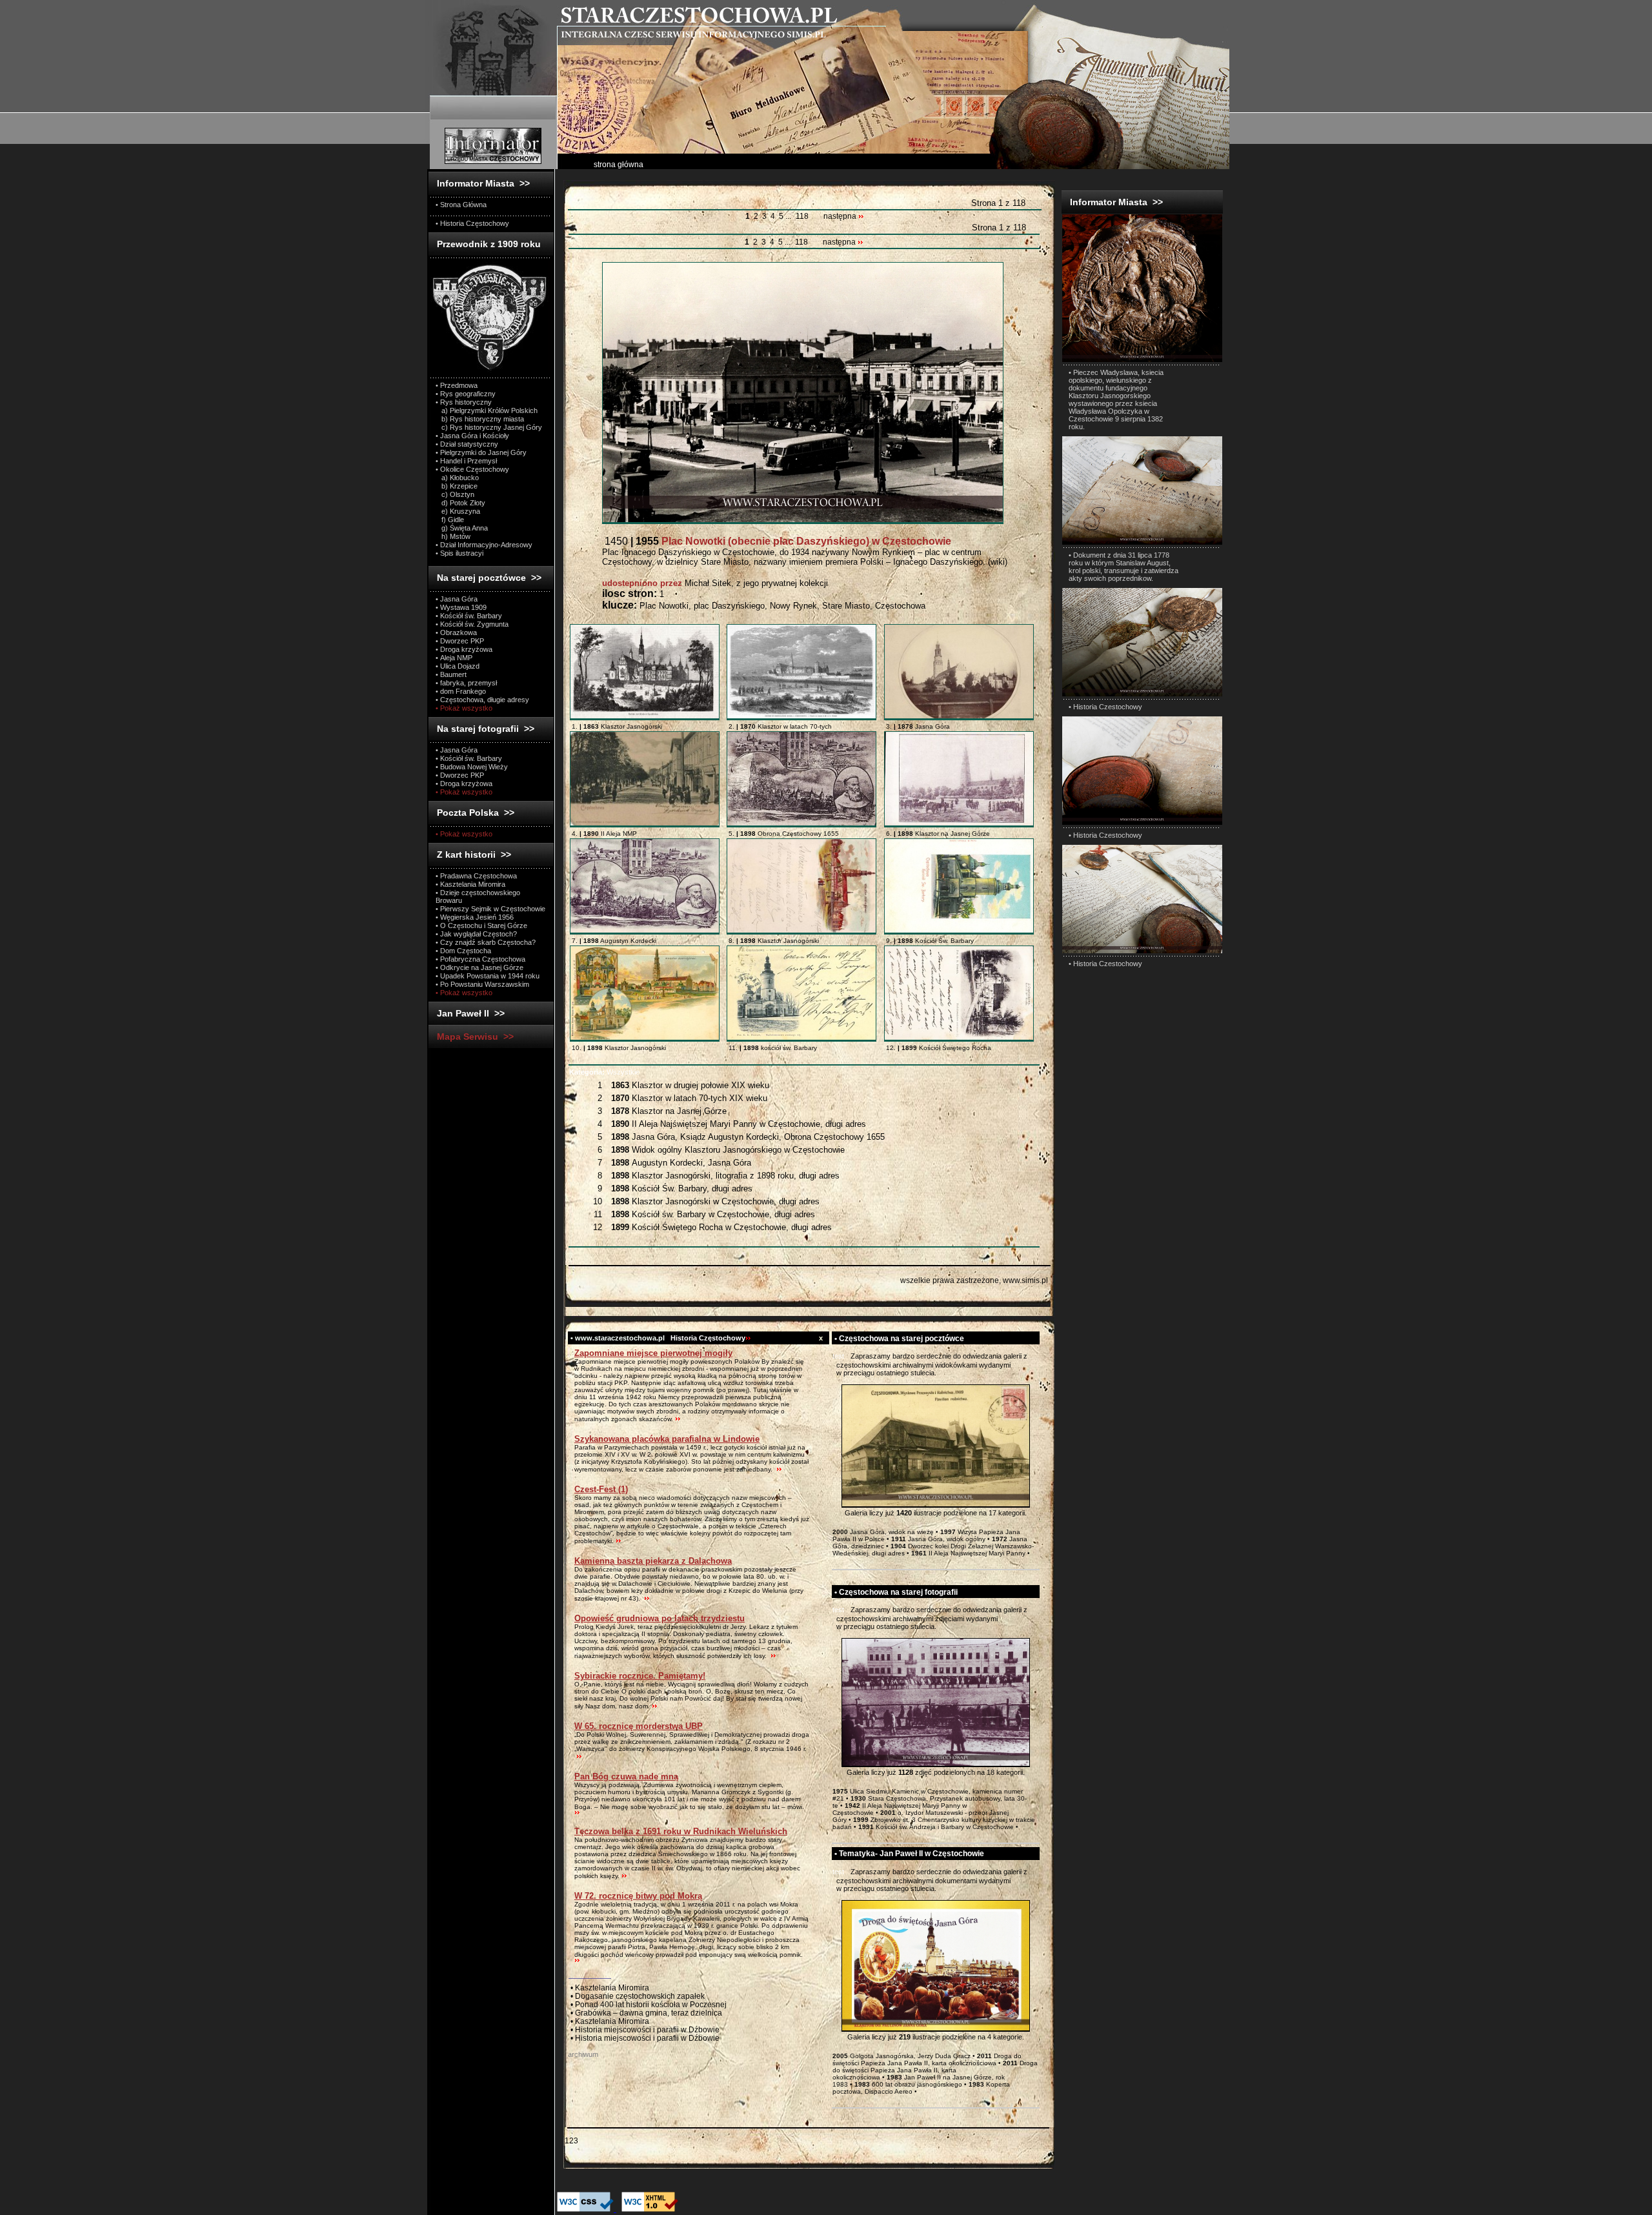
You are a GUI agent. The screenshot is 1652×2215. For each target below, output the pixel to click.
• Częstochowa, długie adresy (482, 700)
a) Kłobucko (457, 478)
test (838, 1356)
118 (802, 216)
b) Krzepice (457, 486)
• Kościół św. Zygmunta (472, 624)
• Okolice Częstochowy (472, 469)
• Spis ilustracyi (459, 553)
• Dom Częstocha (463, 951)
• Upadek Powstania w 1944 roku (488, 976)
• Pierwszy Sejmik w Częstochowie (490, 909)
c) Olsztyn (455, 494)
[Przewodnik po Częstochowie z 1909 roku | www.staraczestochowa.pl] (490, 370)
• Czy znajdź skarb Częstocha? (486, 942)
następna (841, 216)
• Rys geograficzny (466, 394)
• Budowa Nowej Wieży (472, 767)
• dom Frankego (461, 691)
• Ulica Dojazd (458, 666)
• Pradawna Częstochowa (476, 876)
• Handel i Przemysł (466, 461)
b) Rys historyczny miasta (480, 419)
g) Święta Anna (462, 528)
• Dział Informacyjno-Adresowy (484, 545)
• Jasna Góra (457, 599)
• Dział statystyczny (467, 444)
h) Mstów (453, 536)
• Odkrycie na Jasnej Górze (479, 967)
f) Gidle (450, 520)
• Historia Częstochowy (472, 223)
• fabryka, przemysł (466, 683)
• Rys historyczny (464, 402)
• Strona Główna (461, 205)
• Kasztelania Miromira (470, 884)
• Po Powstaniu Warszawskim (482, 984)
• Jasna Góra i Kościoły (472, 436)
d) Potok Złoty (460, 503)
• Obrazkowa (456, 632)
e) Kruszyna (458, 511)
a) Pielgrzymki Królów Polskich (487, 410)
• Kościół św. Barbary (469, 616)
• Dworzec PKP (460, 641)
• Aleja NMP (454, 658)
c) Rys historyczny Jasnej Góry (489, 427)
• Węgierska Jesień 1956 (475, 917)
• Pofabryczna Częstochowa (480, 959)
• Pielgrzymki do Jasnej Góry (481, 452)
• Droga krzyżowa (464, 649)
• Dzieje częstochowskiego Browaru (478, 896)
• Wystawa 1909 (461, 607)
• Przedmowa (457, 385)
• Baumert (451, 674)
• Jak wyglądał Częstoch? (476, 934)
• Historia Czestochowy (1105, 707)
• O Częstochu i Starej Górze (481, 925)
